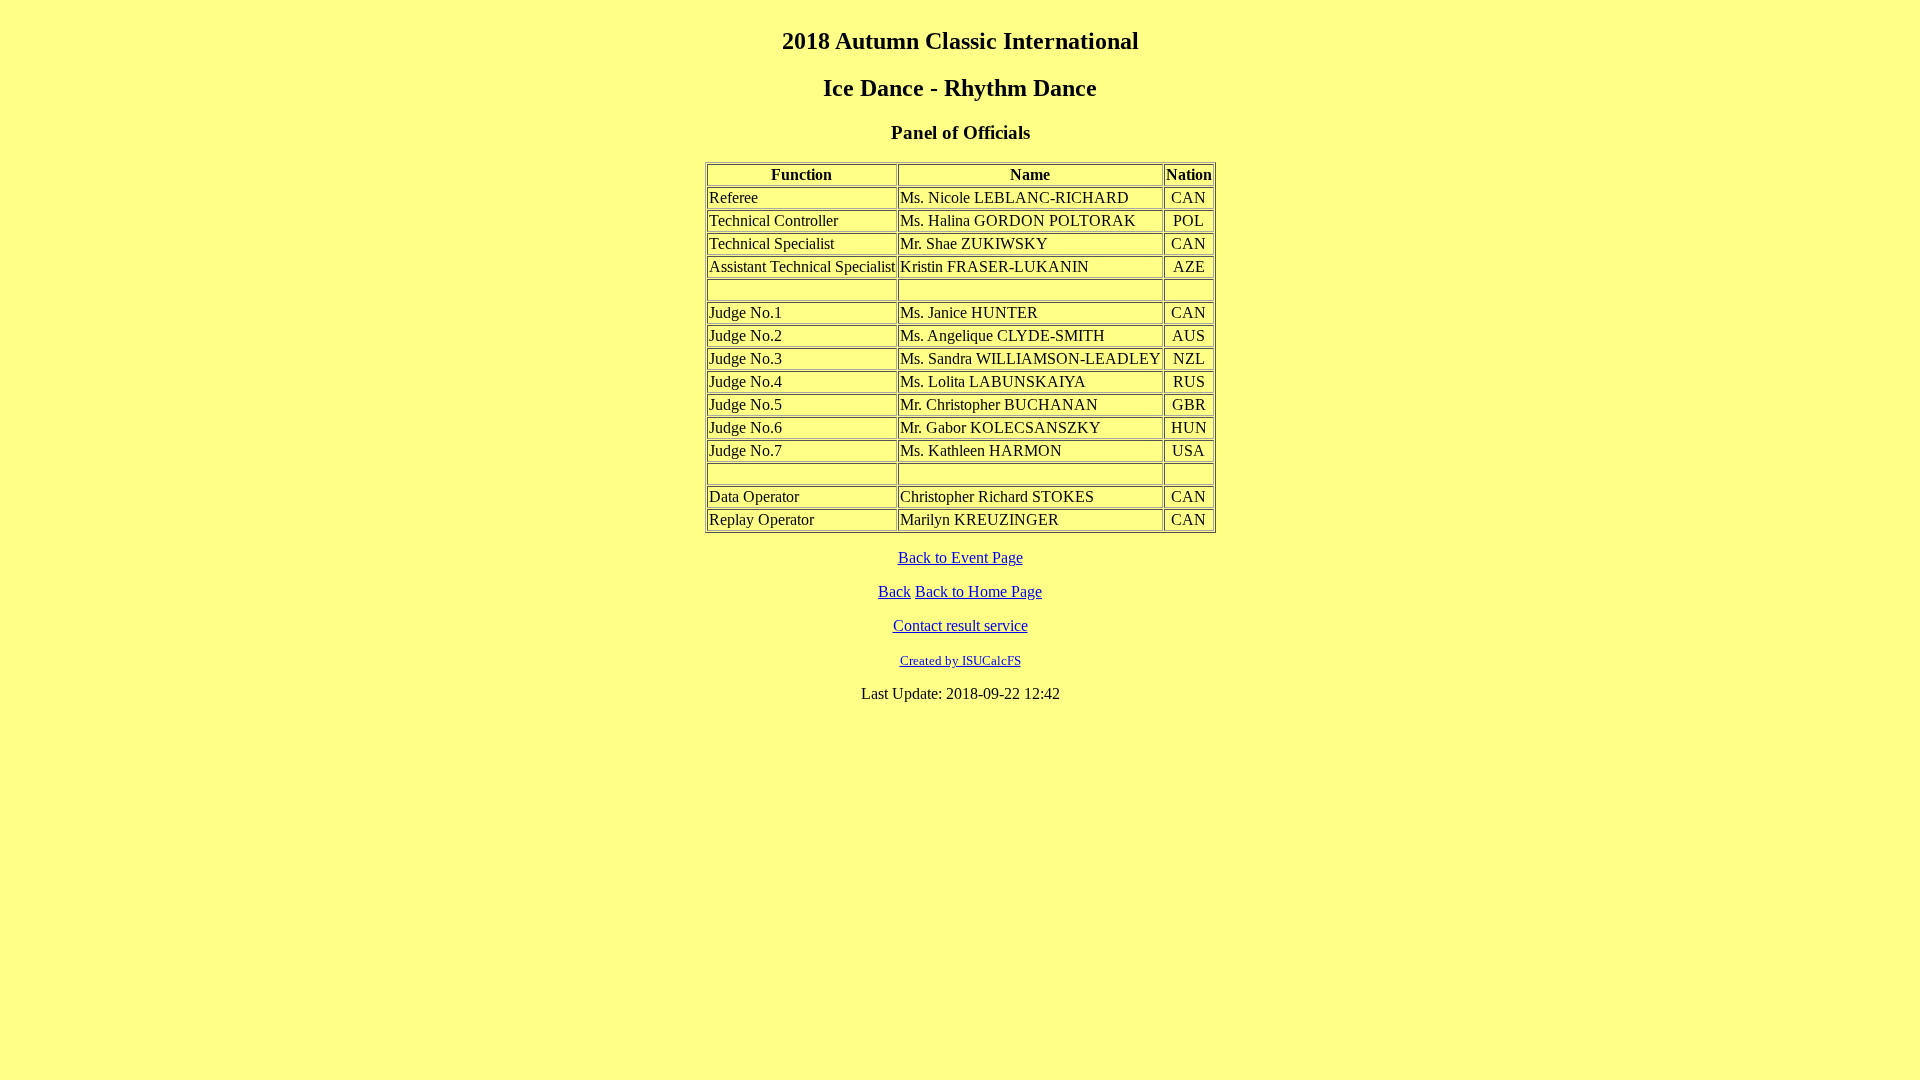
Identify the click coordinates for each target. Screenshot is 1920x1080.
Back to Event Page (960, 557)
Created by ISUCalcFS (960, 660)
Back (894, 591)
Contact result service (960, 625)
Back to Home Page (978, 591)
